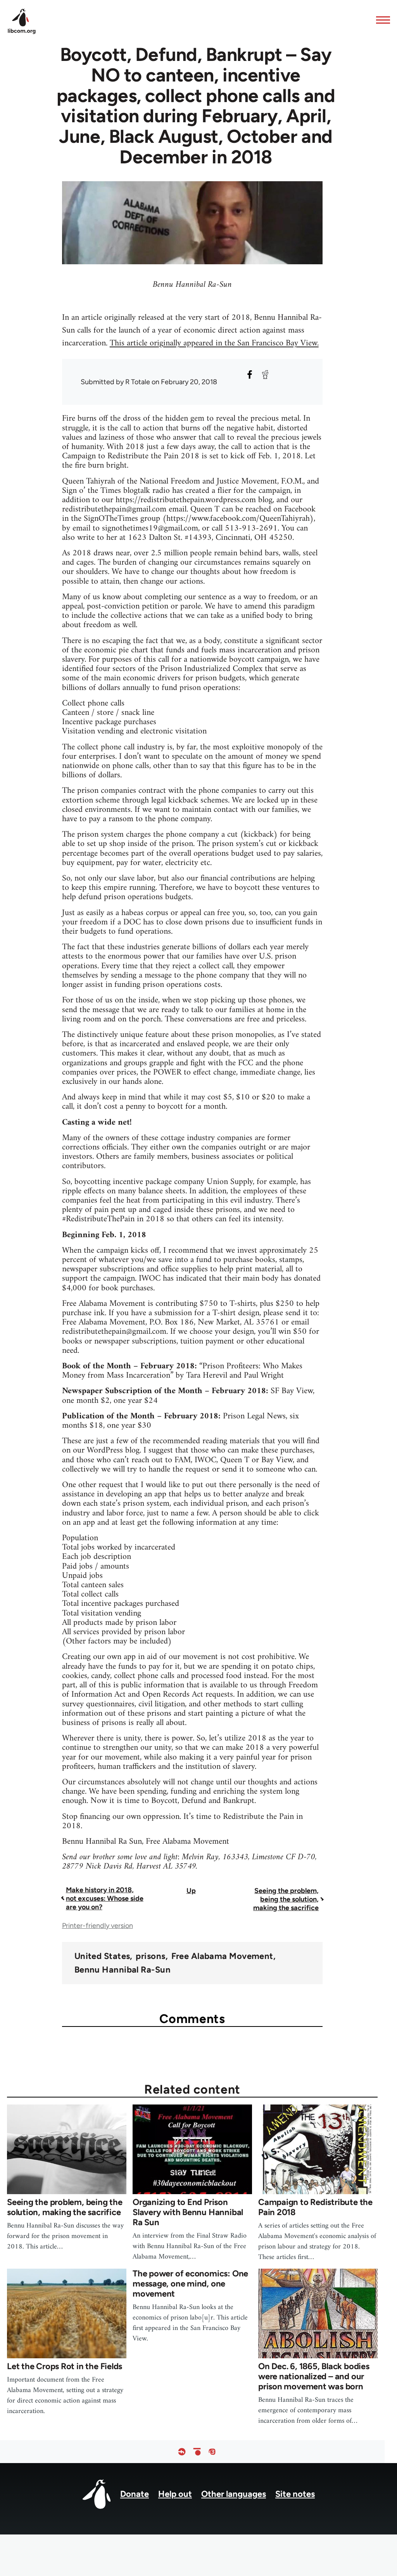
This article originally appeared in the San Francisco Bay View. (214, 343)
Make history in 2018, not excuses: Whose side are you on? (105, 1898)
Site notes (295, 2494)
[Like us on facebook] (182, 2452)
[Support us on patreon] (197, 2452)
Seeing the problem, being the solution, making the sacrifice (286, 1899)
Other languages (234, 2494)
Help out (175, 2494)
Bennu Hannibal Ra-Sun (123, 1970)
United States (102, 1956)
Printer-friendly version (98, 1926)
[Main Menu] (381, 20)
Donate (135, 2494)
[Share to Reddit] (265, 374)
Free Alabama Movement (222, 1956)
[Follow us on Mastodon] (212, 2452)
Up (191, 1891)
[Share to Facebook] (250, 374)
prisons (150, 1956)
